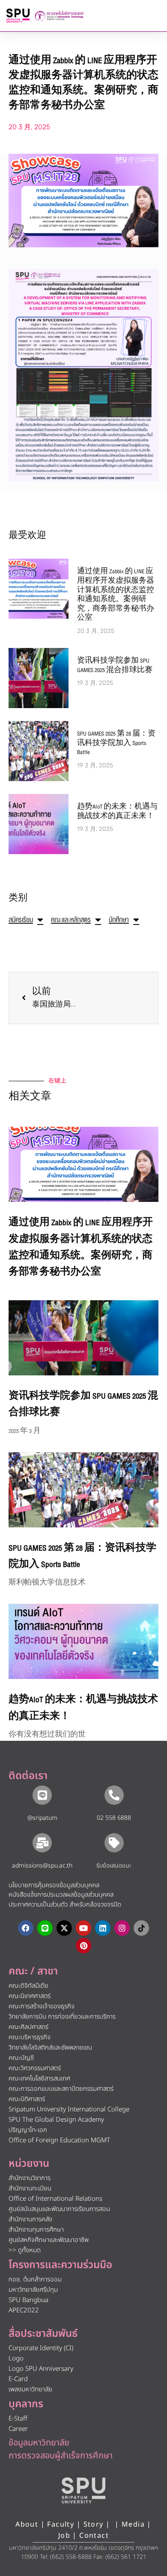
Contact (94, 2536)
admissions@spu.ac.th (42, 1866)
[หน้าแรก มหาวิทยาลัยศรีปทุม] (83, 2491)
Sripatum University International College (69, 2109)
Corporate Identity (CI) (41, 2348)
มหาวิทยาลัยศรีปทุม (33, 2290)
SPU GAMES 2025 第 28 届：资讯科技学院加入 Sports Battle (116, 743)
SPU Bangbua (28, 2300)
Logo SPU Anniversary (41, 2369)
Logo (16, 2359)
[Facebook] (26, 1928)
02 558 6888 (114, 1818)
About (27, 2524)
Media (134, 2524)
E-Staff (18, 2419)
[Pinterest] (83, 1946)
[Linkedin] (103, 1928)
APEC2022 (24, 2310)
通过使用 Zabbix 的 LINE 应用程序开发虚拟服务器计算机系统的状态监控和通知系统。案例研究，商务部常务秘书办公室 (116, 595)
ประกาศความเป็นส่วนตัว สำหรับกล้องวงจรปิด (65, 1905)
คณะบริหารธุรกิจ (30, 2037)
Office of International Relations (55, 2199)
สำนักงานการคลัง (30, 2219)
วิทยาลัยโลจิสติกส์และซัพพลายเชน (50, 2048)
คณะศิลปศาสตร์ (28, 2027)
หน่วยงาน (29, 2164)
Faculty (61, 2524)
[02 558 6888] (114, 1795)
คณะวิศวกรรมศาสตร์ (35, 2068)
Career (18, 2429)
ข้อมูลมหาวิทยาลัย (39, 2443)
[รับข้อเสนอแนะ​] (114, 1843)
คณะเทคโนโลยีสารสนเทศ (39, 2079)
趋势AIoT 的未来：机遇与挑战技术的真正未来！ (117, 812)
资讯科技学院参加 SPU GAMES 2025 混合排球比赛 (115, 666)
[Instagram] (122, 1928)
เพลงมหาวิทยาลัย (30, 2389)
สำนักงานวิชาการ (30, 2178)
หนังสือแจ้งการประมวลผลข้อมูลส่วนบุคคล (61, 1895)
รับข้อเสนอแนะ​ (114, 1866)
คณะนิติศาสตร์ (27, 2099)
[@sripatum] (42, 1795)
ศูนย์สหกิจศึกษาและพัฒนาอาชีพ (49, 2240)
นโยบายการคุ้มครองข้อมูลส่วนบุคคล (54, 1885)
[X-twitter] (64, 1928)
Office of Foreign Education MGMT (59, 2140)
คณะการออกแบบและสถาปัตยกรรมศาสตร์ (61, 2089)
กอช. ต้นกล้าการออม (35, 2279)
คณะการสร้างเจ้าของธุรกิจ (42, 2006)
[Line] (45, 1928)
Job (64, 2536)
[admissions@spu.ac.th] (42, 1843)
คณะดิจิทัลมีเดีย (28, 1986)
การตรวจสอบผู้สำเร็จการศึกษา (61, 2456)
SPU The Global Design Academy (56, 2120)
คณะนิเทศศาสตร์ (30, 1996)
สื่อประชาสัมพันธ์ (43, 2334)
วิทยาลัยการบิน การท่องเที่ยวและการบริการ (62, 2017)
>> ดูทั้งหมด (25, 2250)
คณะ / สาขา (33, 1971)
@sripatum (42, 1818)
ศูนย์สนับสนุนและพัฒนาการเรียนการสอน (59, 2209)
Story (94, 2524)
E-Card (18, 2379)
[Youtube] (83, 1928)
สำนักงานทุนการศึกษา (36, 2230)
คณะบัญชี (21, 2058)
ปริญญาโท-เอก (28, 2130)
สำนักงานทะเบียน (30, 2188)
